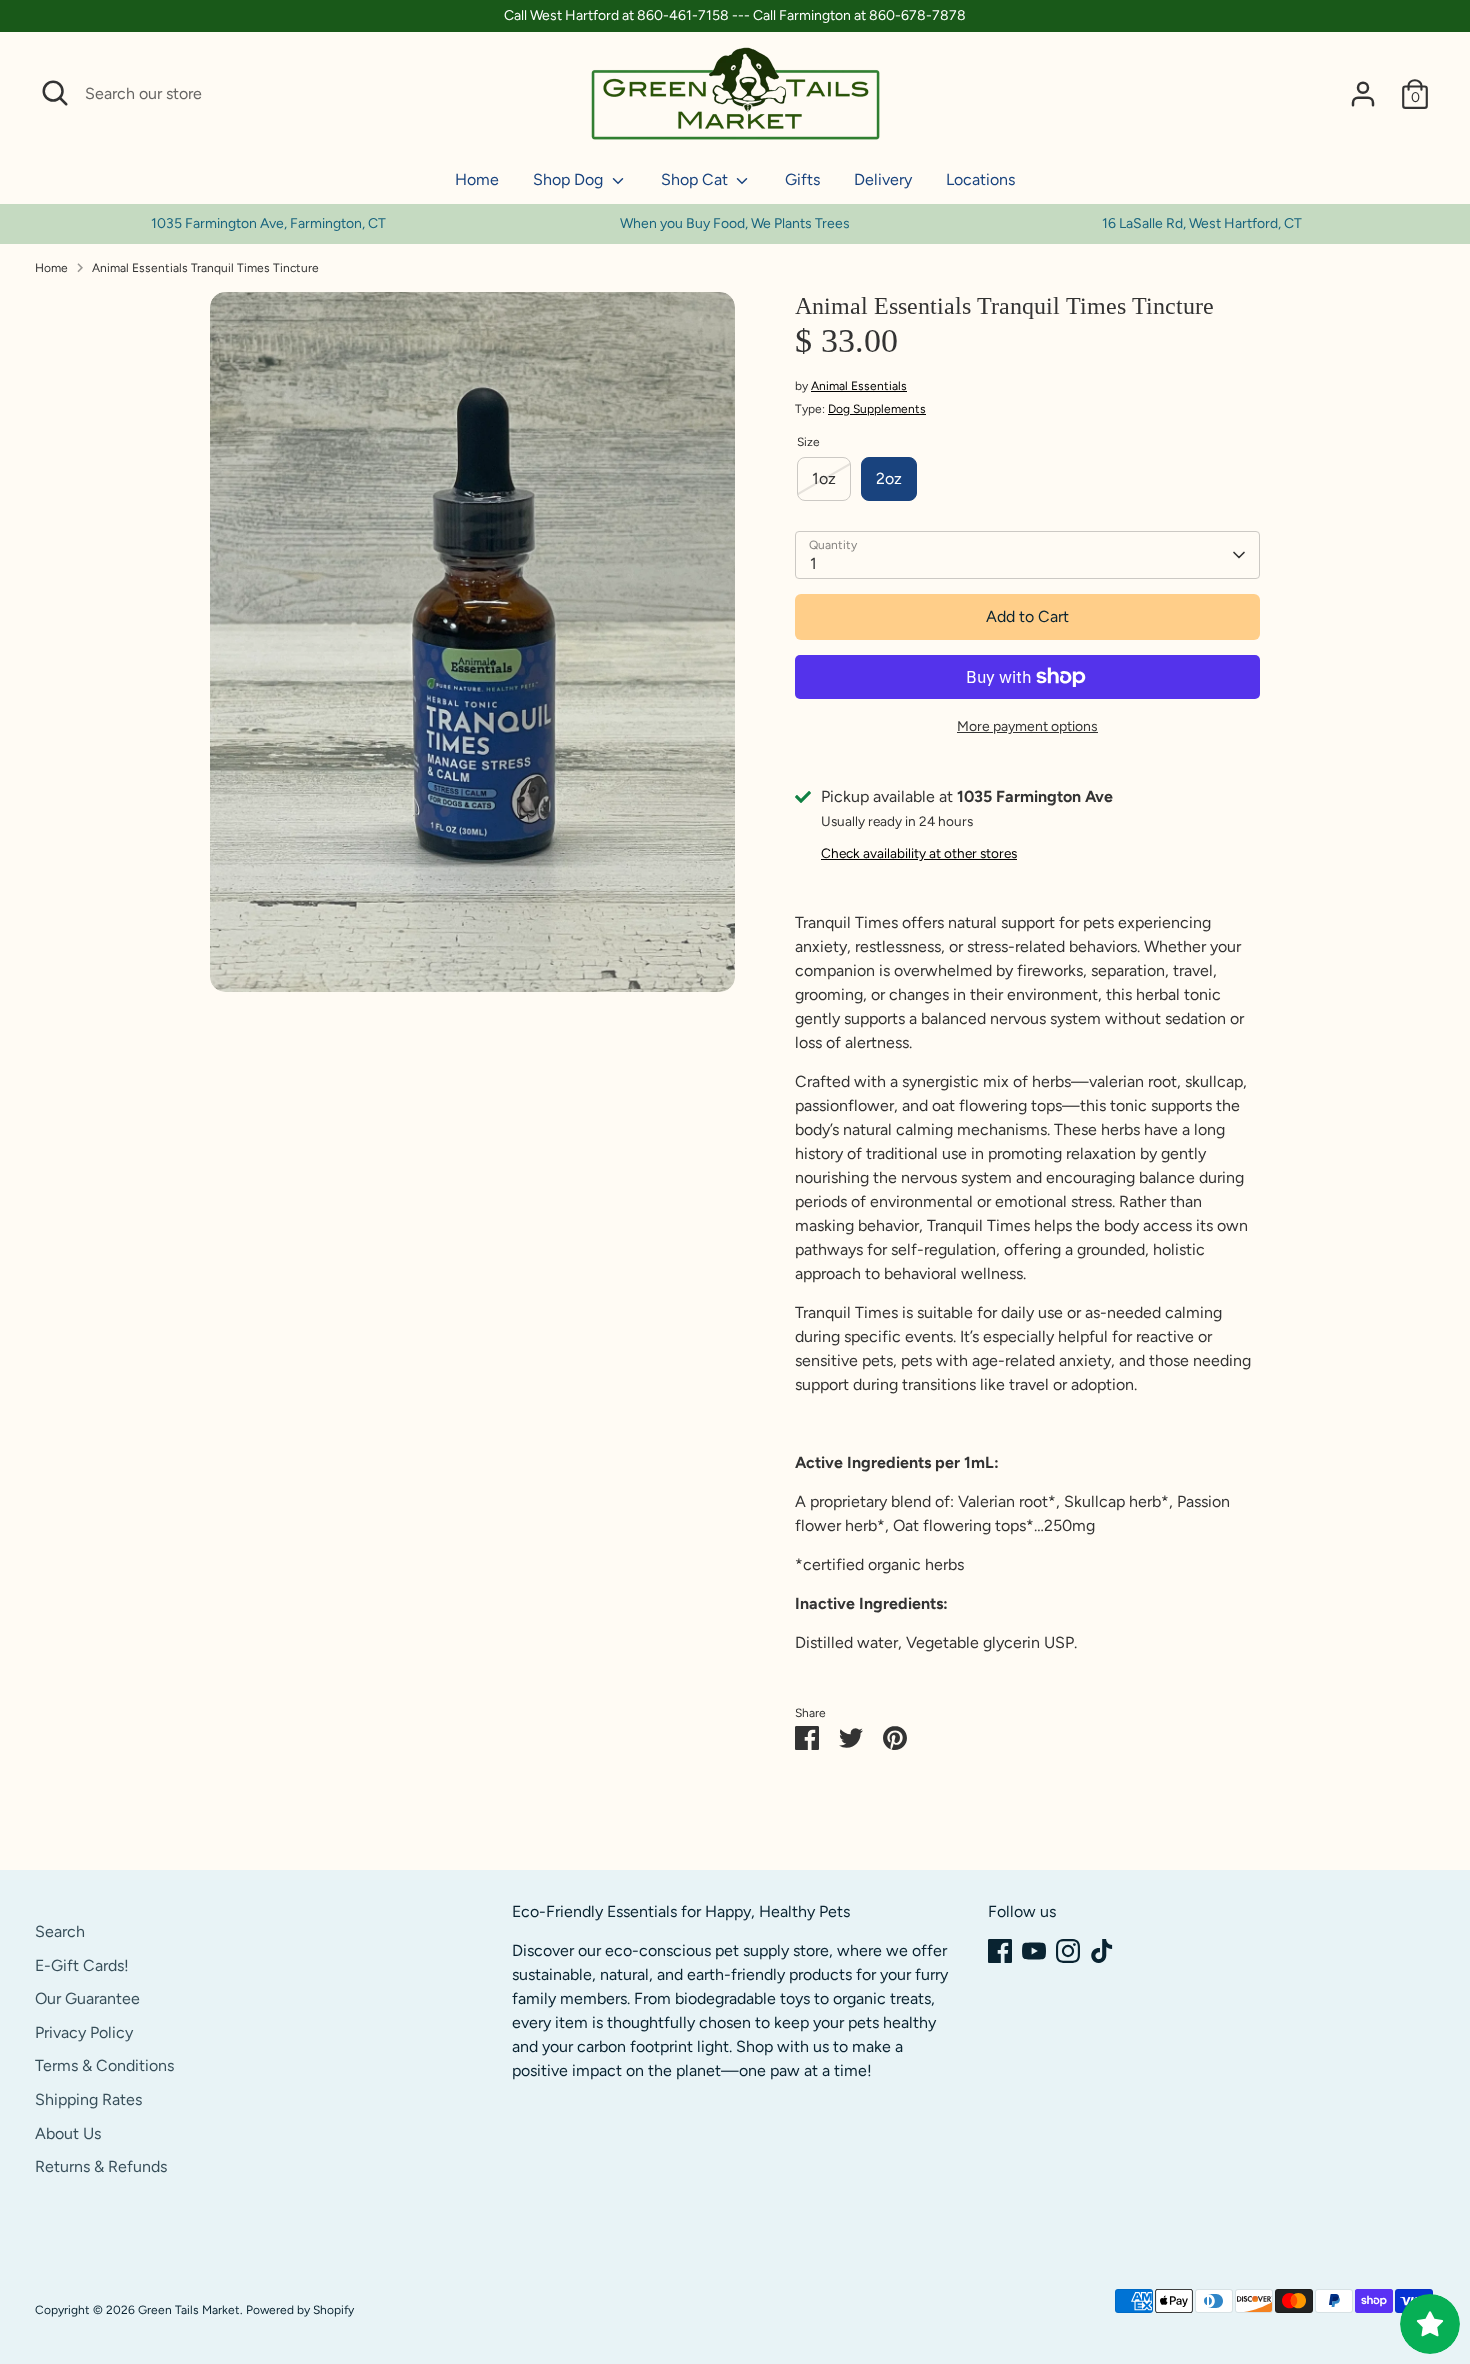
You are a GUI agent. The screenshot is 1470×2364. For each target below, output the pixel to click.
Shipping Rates (88, 2099)
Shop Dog (570, 179)
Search (60, 1931)
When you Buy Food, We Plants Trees (735, 223)
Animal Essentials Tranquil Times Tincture (205, 268)
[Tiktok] (1102, 1951)
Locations (980, 179)
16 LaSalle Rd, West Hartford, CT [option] (1202, 223)
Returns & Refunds (101, 2166)
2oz (889, 478)
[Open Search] (55, 93)
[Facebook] (1000, 1951)
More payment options (1027, 726)
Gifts (802, 179)
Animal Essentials (859, 386)
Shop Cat (696, 179)
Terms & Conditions (104, 2065)
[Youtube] (1034, 1951)
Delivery (883, 179)
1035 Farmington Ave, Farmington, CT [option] (268, 223)
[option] (735, 224)
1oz (824, 478)
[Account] (1363, 94)
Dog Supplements (877, 409)
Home (477, 179)
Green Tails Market (189, 2310)
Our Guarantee (87, 1998)
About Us (68, 2133)
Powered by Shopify (300, 2310)
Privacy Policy (84, 2032)
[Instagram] (1068, 1951)
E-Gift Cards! (82, 1965)
